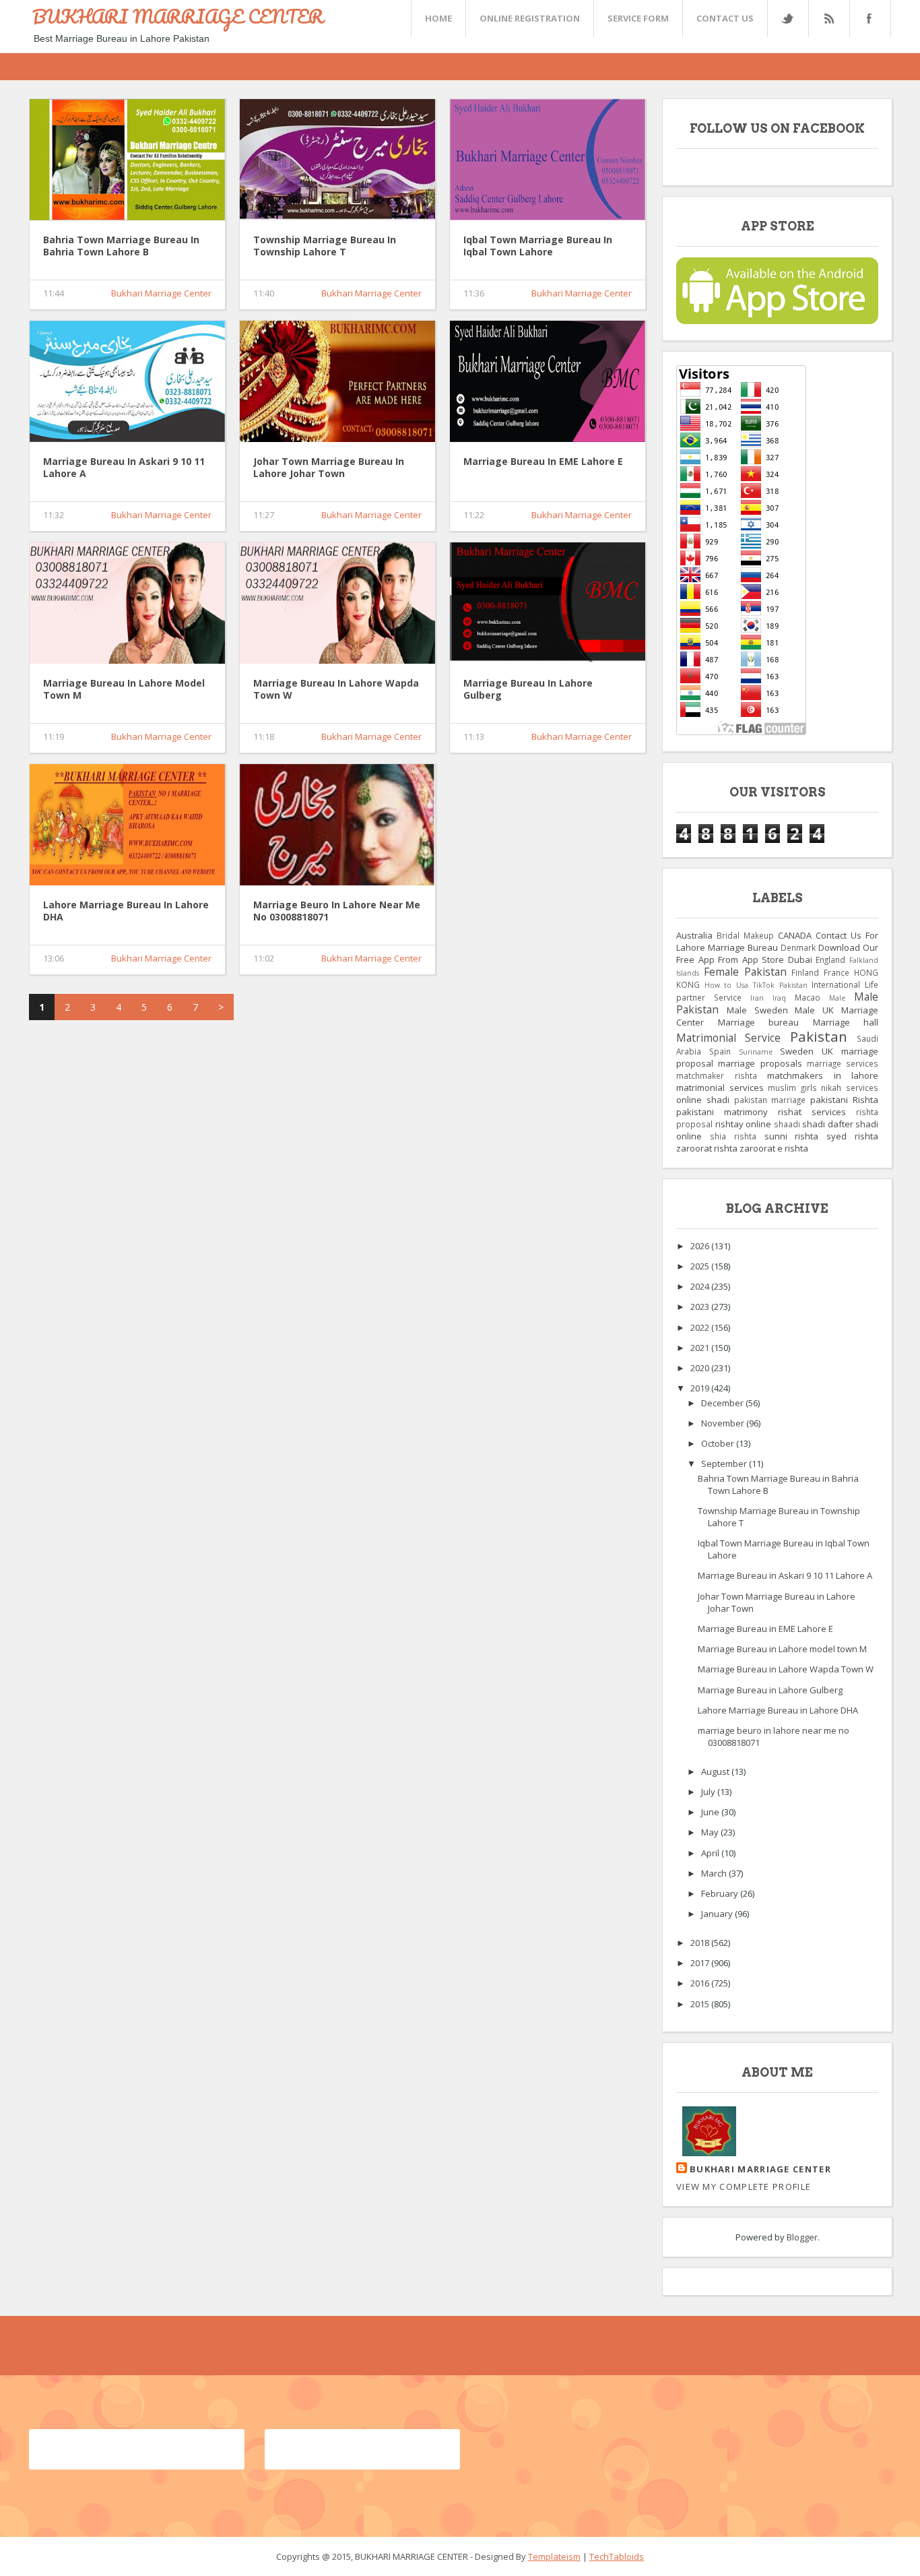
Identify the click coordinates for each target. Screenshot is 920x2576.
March (715, 1873)
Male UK (814, 1010)
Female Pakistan (745, 972)
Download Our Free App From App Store (777, 953)
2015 (701, 2004)
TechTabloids (617, 2556)
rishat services (812, 1112)
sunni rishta (792, 1136)
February (721, 1893)
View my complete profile (744, 2187)
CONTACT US (725, 18)
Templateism (554, 2556)
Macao (808, 997)
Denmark (798, 947)
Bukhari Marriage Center (161, 293)
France (836, 972)
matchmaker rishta (717, 1075)
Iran (757, 998)
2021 (701, 1348)
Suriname (756, 1052)
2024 (701, 1286)
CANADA (795, 935)
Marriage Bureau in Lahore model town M (124, 689)
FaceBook (867, 19)
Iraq (779, 998)
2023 (701, 1307)
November (724, 1423)
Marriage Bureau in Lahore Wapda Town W (336, 689)
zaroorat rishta (707, 1148)
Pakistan (819, 1036)
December (723, 1403)
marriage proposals (760, 1063)
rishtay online (744, 1124)
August (716, 1771)
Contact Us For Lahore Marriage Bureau (777, 941)
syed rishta (852, 1136)
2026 (701, 1246)
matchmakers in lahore (823, 1075)
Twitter (787, 19)
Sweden (797, 1051)
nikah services (850, 1088)
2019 (701, 1388)
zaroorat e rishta (774, 1148)
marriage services (843, 1063)
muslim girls (792, 1088)
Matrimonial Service (728, 1038)
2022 (701, 1327)
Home (438, 18)
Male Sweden (757, 1010)
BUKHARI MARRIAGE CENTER (178, 16)
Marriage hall (846, 1022)
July (709, 1792)
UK (827, 1051)
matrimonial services (720, 1088)
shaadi (787, 1124)
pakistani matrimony (722, 1112)
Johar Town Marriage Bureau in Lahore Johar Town (329, 468)
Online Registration (530, 18)
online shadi (703, 1100)
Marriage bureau (759, 1022)
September (725, 1464)
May (711, 1832)
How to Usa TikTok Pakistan (756, 985)
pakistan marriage (770, 1100)
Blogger (802, 2237)
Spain (720, 1051)
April (711, 1853)
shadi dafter (828, 1124)
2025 (701, 1266)
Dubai (800, 960)
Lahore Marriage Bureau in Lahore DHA (126, 911)
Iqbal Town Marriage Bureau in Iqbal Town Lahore (538, 246)
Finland (805, 972)
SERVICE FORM (638, 18)
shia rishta (733, 1136)
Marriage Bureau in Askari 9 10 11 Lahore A (124, 468)
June (711, 1812)
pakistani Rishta (844, 1100)
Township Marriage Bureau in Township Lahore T (325, 246)
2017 (701, 1963)
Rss (828, 19)
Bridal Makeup (745, 935)
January (718, 1914)
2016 (701, 1983)
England (830, 960)
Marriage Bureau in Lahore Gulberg (528, 689)
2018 (701, 1943)
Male (837, 998)
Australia (694, 935)
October (719, 1443)
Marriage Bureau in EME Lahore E (543, 462)
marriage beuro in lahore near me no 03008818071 (337, 911)
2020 (701, 1368)
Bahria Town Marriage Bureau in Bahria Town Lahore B (121, 246)
